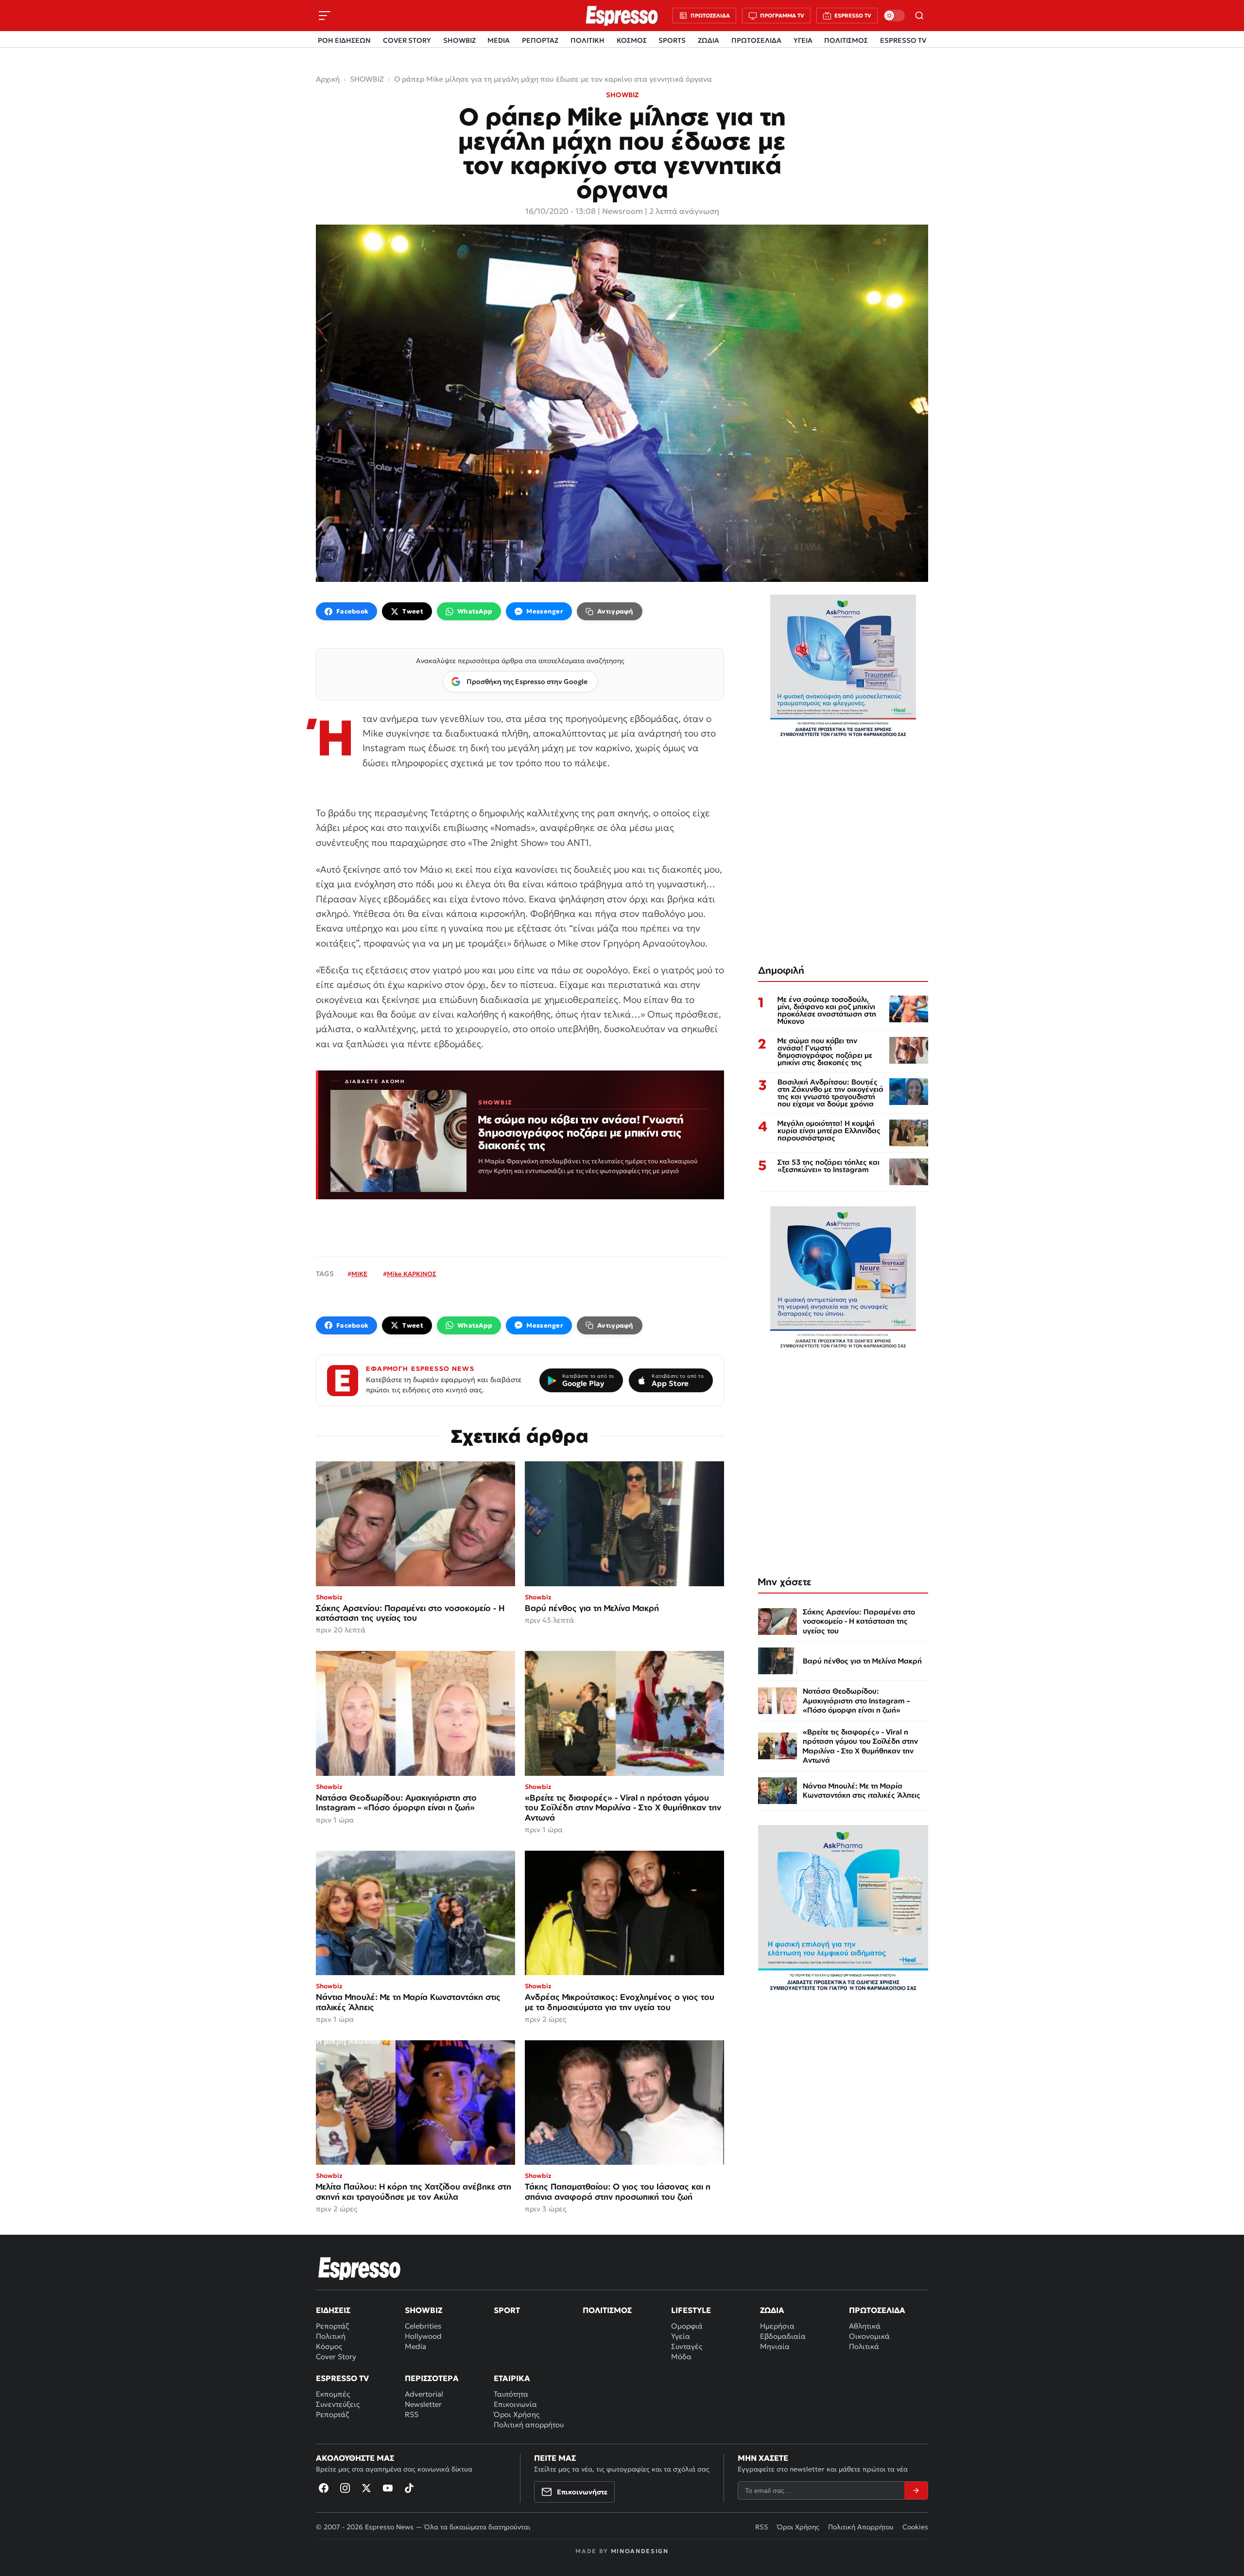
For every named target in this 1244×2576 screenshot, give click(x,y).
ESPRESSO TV (903, 40)
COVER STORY (407, 40)
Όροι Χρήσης (517, 2414)
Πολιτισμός (607, 2310)
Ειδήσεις (333, 2310)
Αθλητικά (865, 2326)
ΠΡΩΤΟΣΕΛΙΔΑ (756, 40)
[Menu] (325, 16)
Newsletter (423, 2404)
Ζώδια (772, 2310)
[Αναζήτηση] (919, 16)
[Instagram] (345, 2488)
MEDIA (499, 40)
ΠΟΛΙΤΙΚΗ (587, 40)
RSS (412, 2414)
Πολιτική (331, 2336)
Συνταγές (687, 2346)
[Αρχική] (360, 2268)
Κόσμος (329, 2346)
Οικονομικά (869, 2336)
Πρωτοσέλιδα (877, 2310)
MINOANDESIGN (640, 2551)
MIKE (359, 1274)
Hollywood (423, 2336)
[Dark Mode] (894, 16)
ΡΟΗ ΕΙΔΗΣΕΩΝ (344, 40)
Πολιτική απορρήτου (529, 2425)
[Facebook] (324, 2488)
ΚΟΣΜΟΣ (632, 40)
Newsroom (622, 211)
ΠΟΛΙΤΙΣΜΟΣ (846, 40)
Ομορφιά (687, 2326)
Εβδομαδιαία (783, 2336)
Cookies (915, 2527)
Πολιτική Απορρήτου (861, 2527)
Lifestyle (691, 2310)
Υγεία (681, 2336)
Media (415, 2346)
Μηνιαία (775, 2346)
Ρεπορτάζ (332, 2326)
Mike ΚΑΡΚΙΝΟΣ (412, 1274)
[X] (366, 2488)
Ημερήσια (777, 2326)
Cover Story (336, 2357)
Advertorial (424, 2394)
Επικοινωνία (515, 2404)
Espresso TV (342, 2378)
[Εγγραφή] (916, 2490)
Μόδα (681, 2357)
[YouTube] (388, 2488)
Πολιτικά (864, 2346)
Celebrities (423, 2326)
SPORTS (672, 40)
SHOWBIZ (459, 40)
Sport (507, 2310)
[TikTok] (409, 2488)
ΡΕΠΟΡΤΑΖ (540, 40)
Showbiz (423, 2310)
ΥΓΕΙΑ (803, 40)
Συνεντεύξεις (338, 2404)
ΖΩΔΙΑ (708, 40)
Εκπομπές (333, 2394)
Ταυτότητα (511, 2394)
